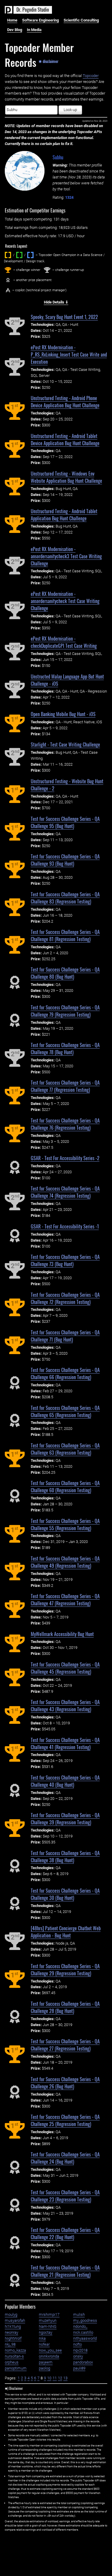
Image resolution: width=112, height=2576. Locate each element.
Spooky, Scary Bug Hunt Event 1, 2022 (64, 317)
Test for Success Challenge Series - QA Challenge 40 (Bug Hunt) (65, 1781)
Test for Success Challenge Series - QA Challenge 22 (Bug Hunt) (65, 2233)
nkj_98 (10, 2344)
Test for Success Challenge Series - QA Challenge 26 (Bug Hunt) (65, 2083)
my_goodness (85, 2320)
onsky (78, 2356)
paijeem (46, 2362)
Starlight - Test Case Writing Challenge (65, 744)
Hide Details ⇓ (56, 302)
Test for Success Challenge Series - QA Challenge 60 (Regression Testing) (65, 1487)
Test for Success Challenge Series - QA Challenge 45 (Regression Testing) (65, 1668)
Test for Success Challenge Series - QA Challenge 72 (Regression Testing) (65, 1298)
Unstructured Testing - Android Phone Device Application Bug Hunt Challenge (65, 402)
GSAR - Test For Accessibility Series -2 (65, 1158)
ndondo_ (80, 2326)
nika (42, 2338)
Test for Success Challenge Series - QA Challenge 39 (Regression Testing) (65, 1819)
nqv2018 (80, 2350)
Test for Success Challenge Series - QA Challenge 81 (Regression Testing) (65, 935)
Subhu (58, 157)
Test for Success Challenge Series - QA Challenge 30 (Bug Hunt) (65, 1894)
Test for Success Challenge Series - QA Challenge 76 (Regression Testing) (65, 1124)
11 (55, 2378)
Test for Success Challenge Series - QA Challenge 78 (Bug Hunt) (65, 1049)
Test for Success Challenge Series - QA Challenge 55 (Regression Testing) (65, 1524)
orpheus (12, 2362)
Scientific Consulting (81, 20)
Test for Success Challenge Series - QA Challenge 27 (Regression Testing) (65, 2045)
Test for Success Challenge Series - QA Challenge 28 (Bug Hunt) (65, 2007)
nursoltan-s (14, 2356)
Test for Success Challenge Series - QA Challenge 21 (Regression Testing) (65, 2271)
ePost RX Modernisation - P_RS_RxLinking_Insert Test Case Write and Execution (69, 354)
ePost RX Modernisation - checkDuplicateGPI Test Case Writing (64, 642)
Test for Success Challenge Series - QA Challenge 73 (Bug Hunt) (65, 1260)
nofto (78, 2344)
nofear (44, 2344)
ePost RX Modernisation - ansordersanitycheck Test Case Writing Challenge (65, 601)
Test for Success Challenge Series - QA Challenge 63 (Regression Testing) (65, 1449)
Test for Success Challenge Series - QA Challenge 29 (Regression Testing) (65, 1970)
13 (65, 2378)
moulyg (11, 2314)
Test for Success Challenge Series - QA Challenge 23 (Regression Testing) (65, 2196)
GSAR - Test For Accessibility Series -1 (65, 1226)
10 (49, 2378)
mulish (79, 2314)
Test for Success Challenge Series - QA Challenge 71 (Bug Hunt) (65, 1336)
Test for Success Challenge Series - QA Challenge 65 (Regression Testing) (65, 1411)
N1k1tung (13, 2326)
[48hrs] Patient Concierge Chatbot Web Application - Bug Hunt (66, 1932)
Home (12, 20)
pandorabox (83, 2362)
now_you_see (50, 2350)
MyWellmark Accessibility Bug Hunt (62, 1634)
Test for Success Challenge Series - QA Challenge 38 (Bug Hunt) (65, 1857)
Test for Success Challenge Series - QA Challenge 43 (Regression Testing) (65, 1706)
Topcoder (91, 76)
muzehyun (48, 2320)
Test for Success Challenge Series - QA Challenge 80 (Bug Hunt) (65, 973)
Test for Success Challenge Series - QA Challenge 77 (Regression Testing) (65, 1086)
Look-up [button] (70, 110)
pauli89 (79, 2368)
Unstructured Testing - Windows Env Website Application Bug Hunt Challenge (66, 477)
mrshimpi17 (49, 2314)
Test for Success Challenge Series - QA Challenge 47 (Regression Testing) (65, 1600)
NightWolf (13, 2338)
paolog (45, 2368)
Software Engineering (40, 20)
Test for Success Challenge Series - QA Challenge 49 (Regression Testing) (65, 1562)
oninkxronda (49, 2356)
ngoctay (46, 2332)
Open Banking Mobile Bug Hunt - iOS (63, 714)
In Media (34, 30)
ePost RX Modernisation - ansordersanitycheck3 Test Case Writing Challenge (66, 556)
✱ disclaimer (49, 61)
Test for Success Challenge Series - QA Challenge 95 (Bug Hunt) (65, 822)
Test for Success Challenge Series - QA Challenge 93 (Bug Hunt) (65, 860)
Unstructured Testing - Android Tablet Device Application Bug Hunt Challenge (65, 440)
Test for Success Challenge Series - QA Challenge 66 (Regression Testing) (65, 1373)
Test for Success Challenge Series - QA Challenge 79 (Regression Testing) (65, 1011)
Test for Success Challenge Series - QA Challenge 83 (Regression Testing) (65, 898)
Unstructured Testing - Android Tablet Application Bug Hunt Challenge (64, 515)
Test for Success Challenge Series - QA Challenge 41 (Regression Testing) (65, 1743)
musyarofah (15, 2320)
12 (60, 2378)
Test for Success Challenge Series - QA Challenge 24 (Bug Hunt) (65, 2158)
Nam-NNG (48, 2326)
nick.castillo (83, 2332)
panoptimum (16, 2368)
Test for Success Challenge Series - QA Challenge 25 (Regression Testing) (65, 2120)
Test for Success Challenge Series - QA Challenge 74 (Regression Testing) (65, 1192)
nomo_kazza (15, 2350)
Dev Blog (15, 30)
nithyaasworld (85, 2338)
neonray (11, 2332)
